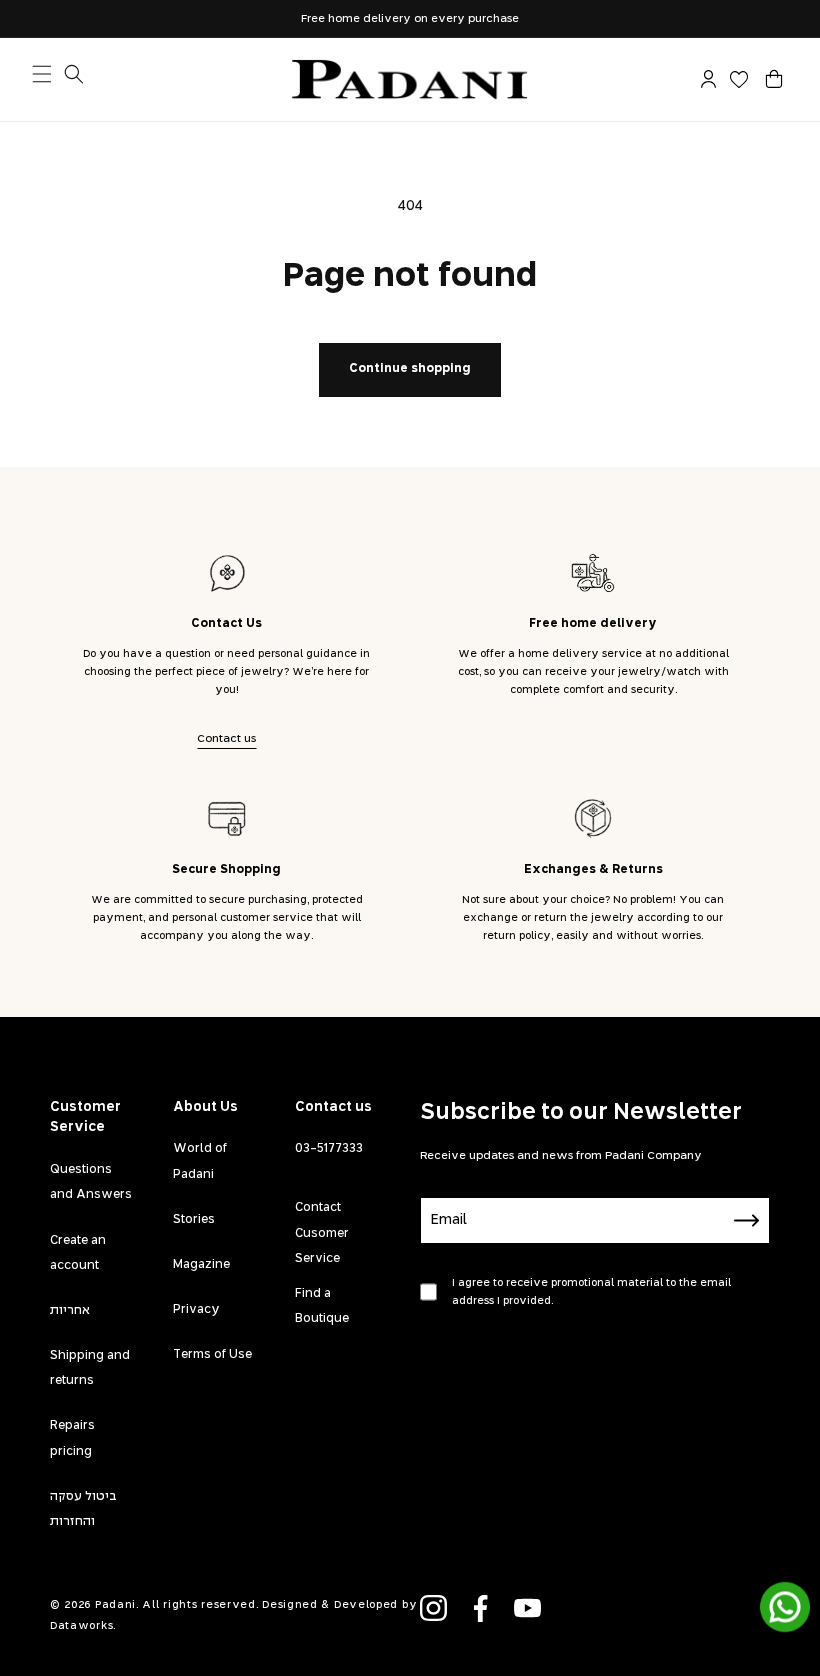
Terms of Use (212, 1355)
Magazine (201, 1265)
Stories (194, 1220)
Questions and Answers (91, 1182)
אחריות (70, 1311)
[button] (774, 79)
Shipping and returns (90, 1368)
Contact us (226, 738)
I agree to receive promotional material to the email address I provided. (591, 1292)
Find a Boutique (322, 1306)
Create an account (78, 1253)
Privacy (196, 1310)
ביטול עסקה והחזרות (83, 1509)
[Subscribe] (747, 1220)
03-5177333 (329, 1149)
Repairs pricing (72, 1438)
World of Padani (200, 1161)
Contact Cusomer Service (322, 1233)
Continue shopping (410, 369)
